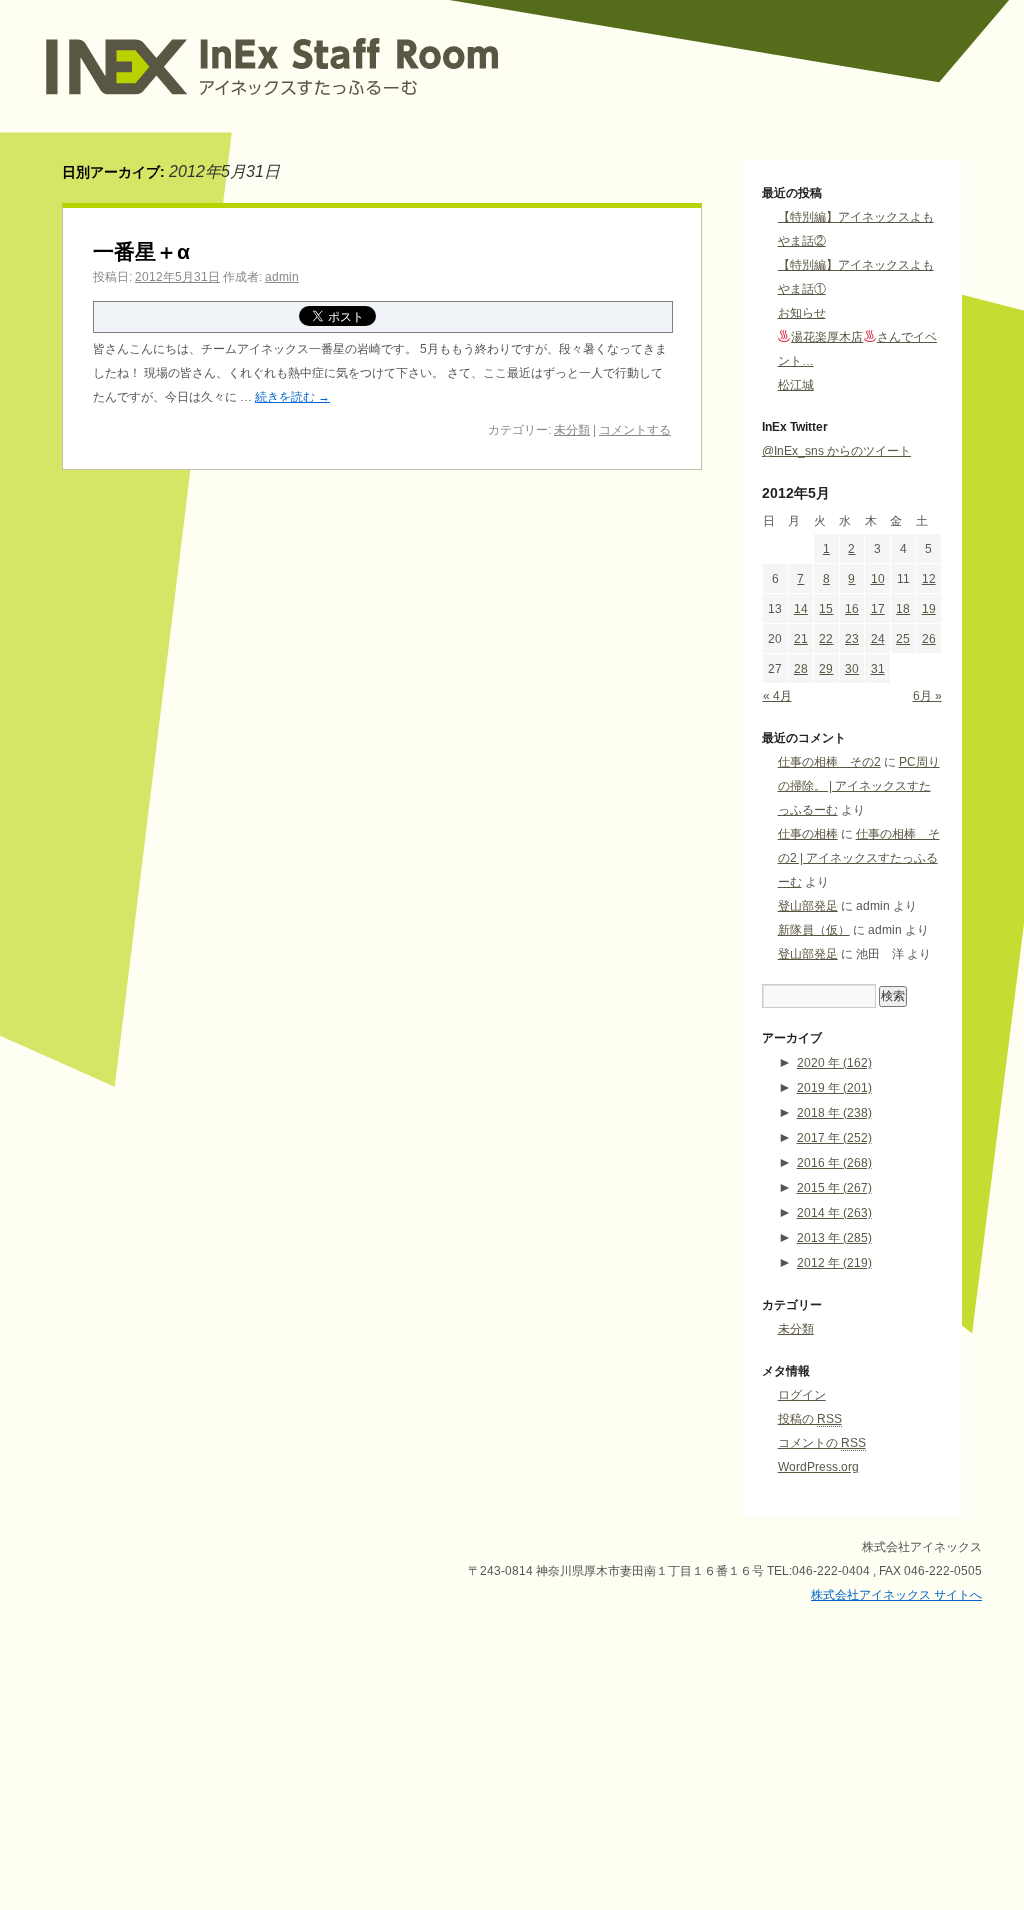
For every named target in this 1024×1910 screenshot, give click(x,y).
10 (878, 579)
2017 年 (834, 1138)
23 (852, 639)
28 (801, 669)
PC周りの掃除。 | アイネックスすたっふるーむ (859, 786)
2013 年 (834, 1238)
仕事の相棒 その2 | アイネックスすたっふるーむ (859, 858)
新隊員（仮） (814, 930)
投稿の (810, 1419)
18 (903, 609)
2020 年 (834, 1063)
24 (878, 639)
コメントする (635, 430)
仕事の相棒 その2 (829, 762)
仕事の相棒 (808, 834)
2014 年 (834, 1213)
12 (929, 579)
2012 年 (834, 1263)
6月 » (927, 696)
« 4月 (777, 696)
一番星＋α (141, 251)
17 (878, 609)
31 (878, 669)
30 (852, 669)
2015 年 (834, 1188)
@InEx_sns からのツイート (836, 451)
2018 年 (834, 1113)
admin (282, 277)
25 (903, 639)
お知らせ (802, 313)
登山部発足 (808, 906)
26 (929, 639)
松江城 (796, 385)
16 (852, 609)
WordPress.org (818, 1467)
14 (801, 609)
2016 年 (834, 1163)
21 (801, 639)
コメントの (822, 1443)
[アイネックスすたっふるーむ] (337, 109)
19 (929, 609)
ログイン (802, 1395)
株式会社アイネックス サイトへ (896, 1595)
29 (826, 669)
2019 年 (834, 1088)
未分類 (572, 430)
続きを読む (292, 397)
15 (826, 609)
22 (826, 639)
